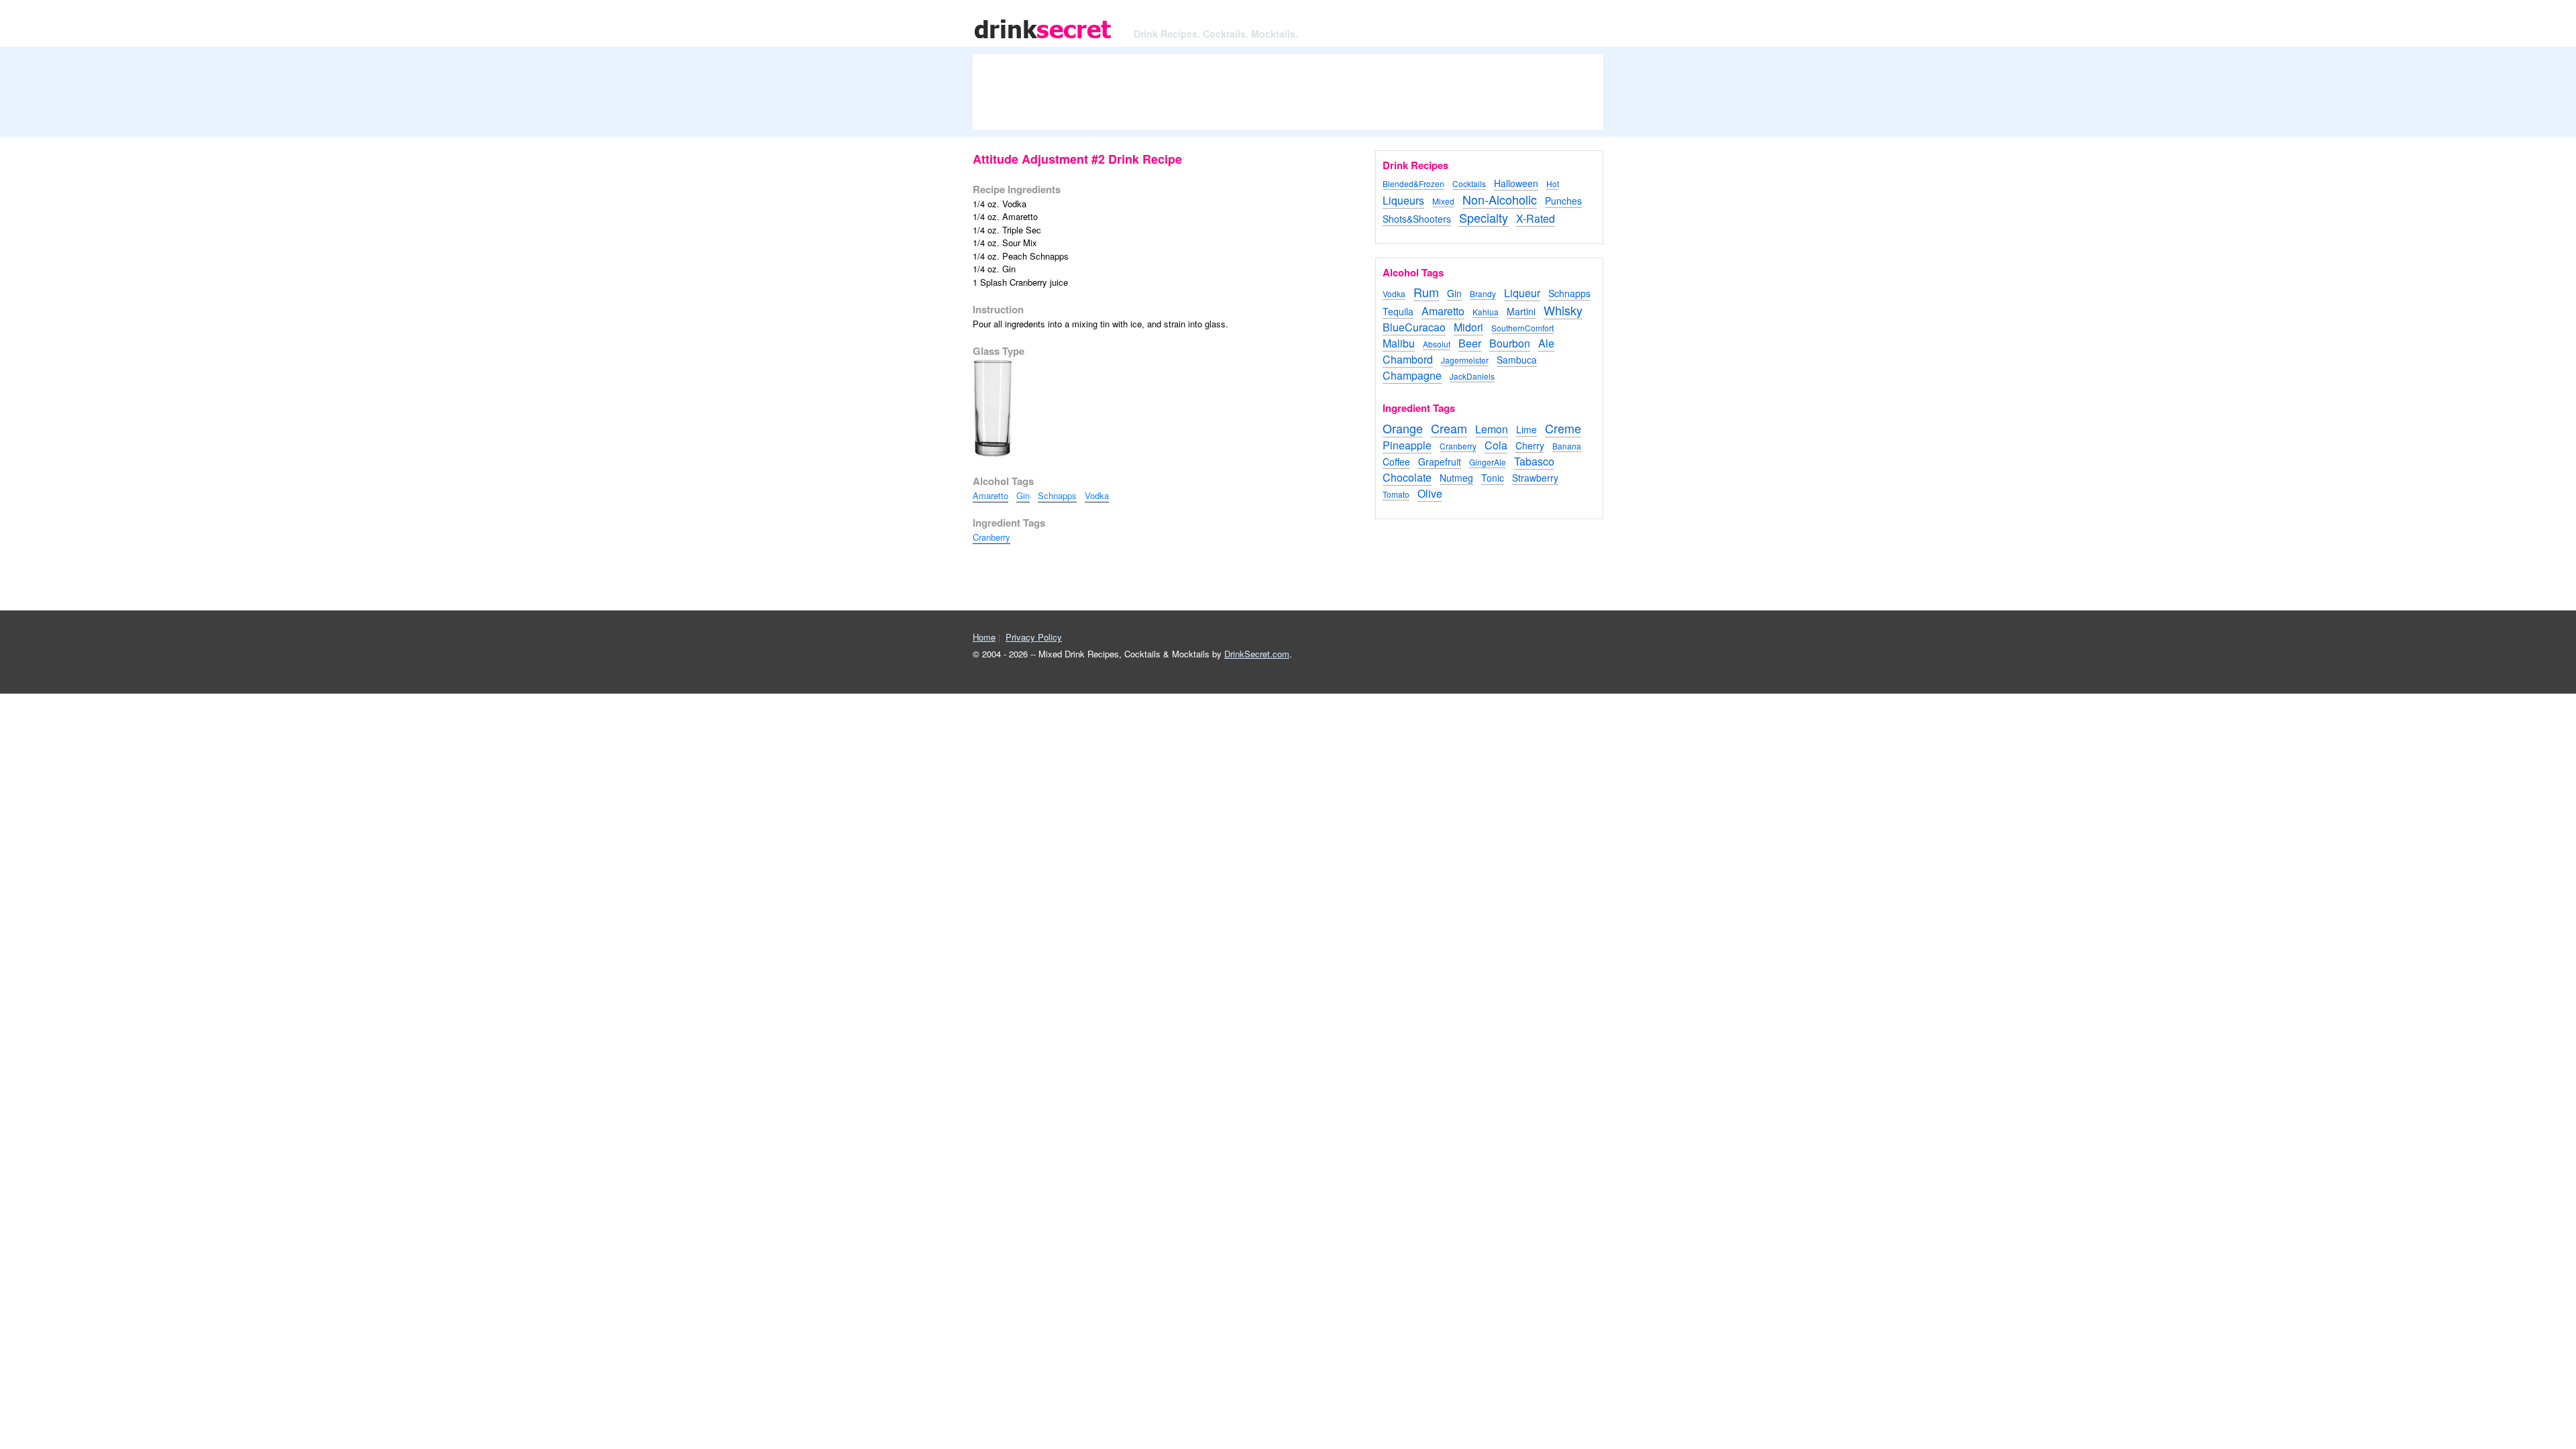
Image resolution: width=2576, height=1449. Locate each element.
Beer (1470, 343)
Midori (1468, 327)
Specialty (1484, 217)
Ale (1546, 343)
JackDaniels (1472, 376)
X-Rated (1536, 218)
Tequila (1398, 311)
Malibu (1399, 343)
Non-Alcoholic (1500, 199)
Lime (1526, 429)
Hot (1553, 183)
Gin (1023, 495)
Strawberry (1535, 478)
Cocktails (1469, 183)
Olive (1430, 493)
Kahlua (1486, 312)
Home (984, 637)
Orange (1403, 428)
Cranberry (991, 537)
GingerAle (1488, 462)
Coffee (1396, 462)
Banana (1567, 446)
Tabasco (1534, 461)
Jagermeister (1465, 360)
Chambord (1408, 359)
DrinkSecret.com (1257, 654)
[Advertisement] (1288, 97)
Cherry (1530, 445)
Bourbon (1510, 343)
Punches (1563, 201)
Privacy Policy (1034, 637)
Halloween (1516, 183)
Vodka (1097, 495)
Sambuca (1517, 360)
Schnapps (1057, 495)
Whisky (1563, 310)
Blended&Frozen (1413, 183)
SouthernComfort (1522, 328)
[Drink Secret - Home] (1043, 40)
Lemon (1492, 429)
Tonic (1493, 478)
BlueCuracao (1414, 327)
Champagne (1412, 375)
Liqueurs (1403, 200)
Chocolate (1407, 477)
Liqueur (1522, 293)
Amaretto (990, 495)
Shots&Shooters (1417, 219)
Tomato (1396, 494)
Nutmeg (1456, 478)
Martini (1521, 311)
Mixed (1443, 201)
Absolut (1437, 344)
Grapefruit (1440, 462)
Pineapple (1407, 445)
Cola (1496, 445)
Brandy (1483, 293)
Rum (1426, 292)
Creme (1563, 428)
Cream (1449, 428)
